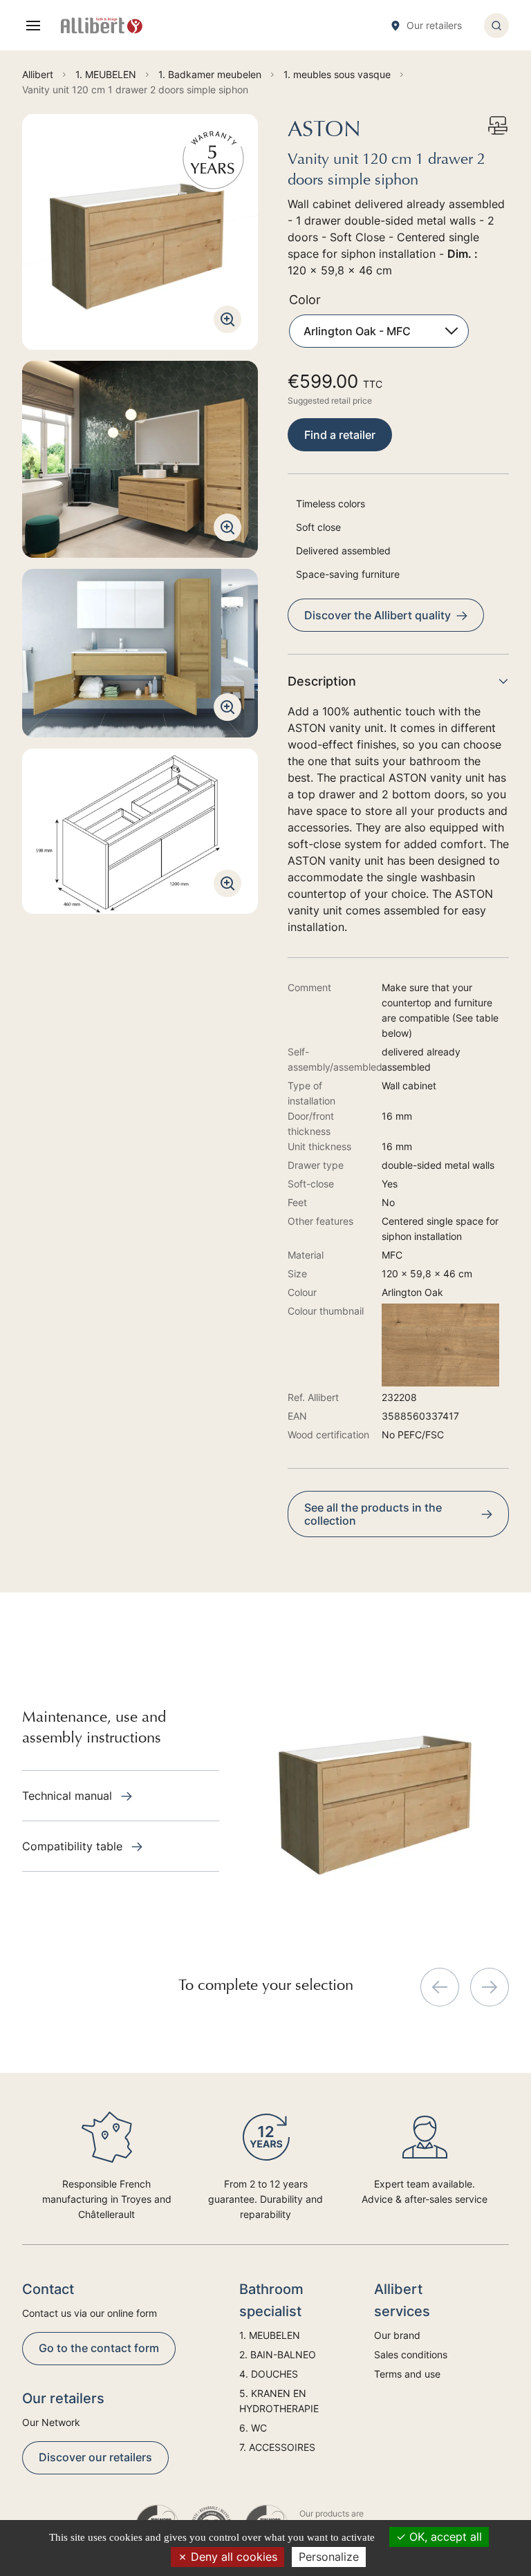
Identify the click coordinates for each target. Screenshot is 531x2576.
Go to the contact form (99, 2348)
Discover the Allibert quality (378, 615)
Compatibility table (74, 1846)
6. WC (253, 2428)
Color (305, 300)
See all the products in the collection (373, 1514)
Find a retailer (340, 435)
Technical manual (69, 1796)
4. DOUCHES (269, 2374)
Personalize (329, 2557)
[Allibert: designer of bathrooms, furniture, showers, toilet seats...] (102, 26)
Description (322, 681)
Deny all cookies (232, 2557)
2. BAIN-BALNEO (278, 2354)
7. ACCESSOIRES (277, 2447)
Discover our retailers (95, 2457)
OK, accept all (444, 2537)
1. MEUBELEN (270, 2335)
